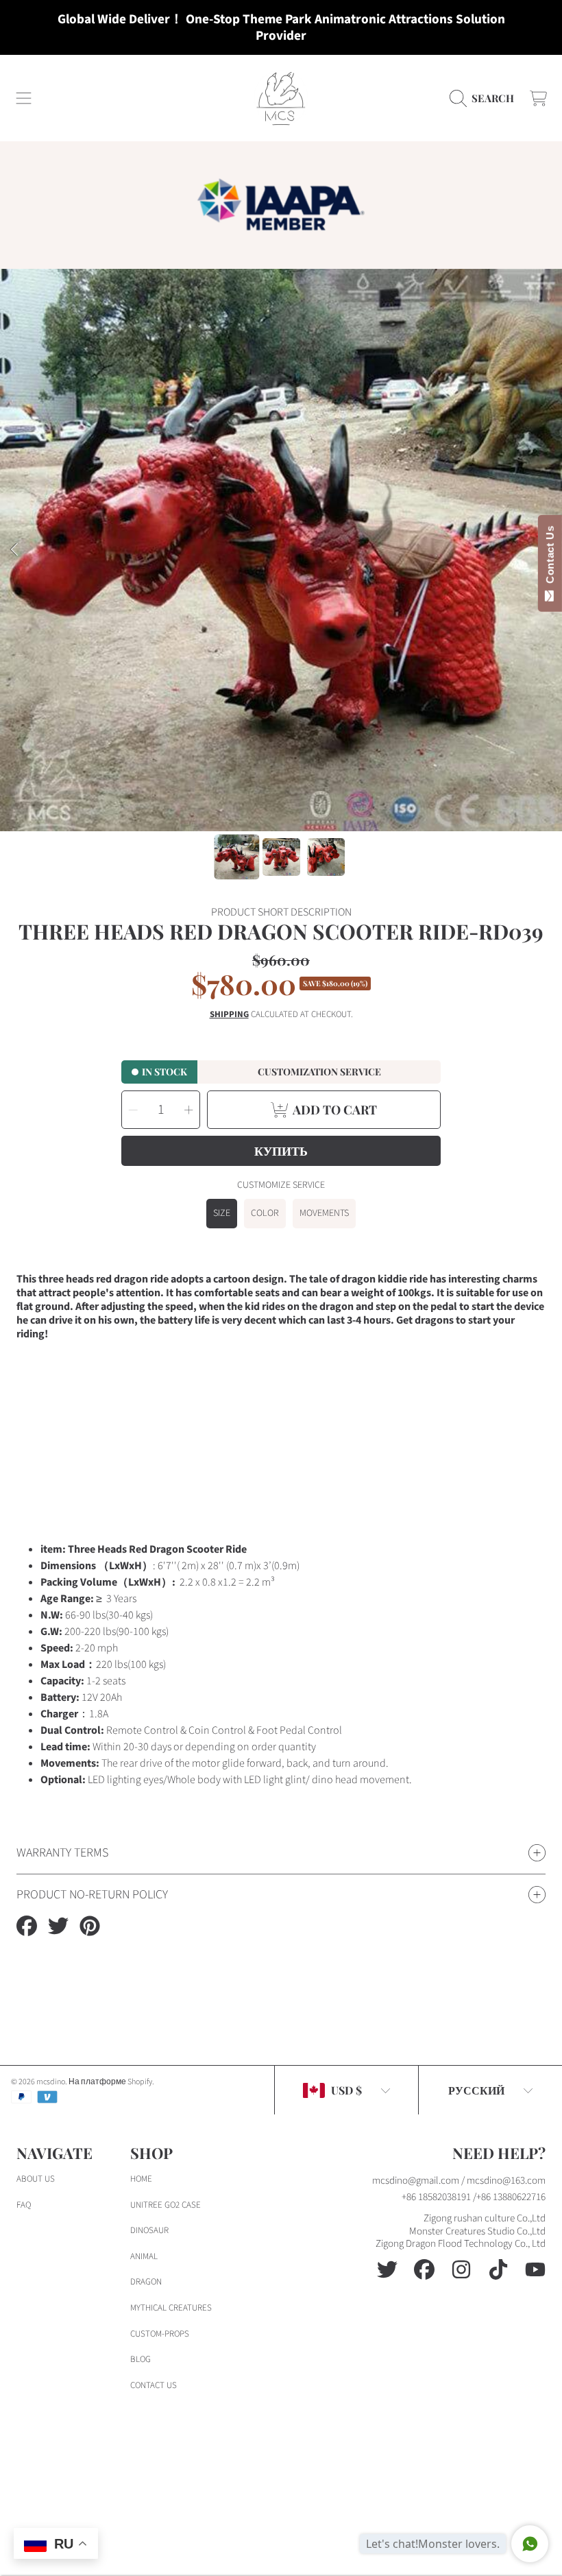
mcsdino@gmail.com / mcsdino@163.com (459, 2181)
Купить (281, 1151)
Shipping (229, 1015)
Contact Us (550, 558)
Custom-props (160, 2334)
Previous (14, 550)
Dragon (146, 2282)
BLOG (140, 2359)
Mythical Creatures (171, 2308)
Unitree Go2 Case (166, 2205)
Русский (476, 2090)
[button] (24, 98)
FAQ (24, 2205)
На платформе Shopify (110, 2082)
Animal (144, 2256)
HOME (141, 2179)
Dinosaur (149, 2230)
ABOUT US (36, 2179)
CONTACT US (154, 2385)
